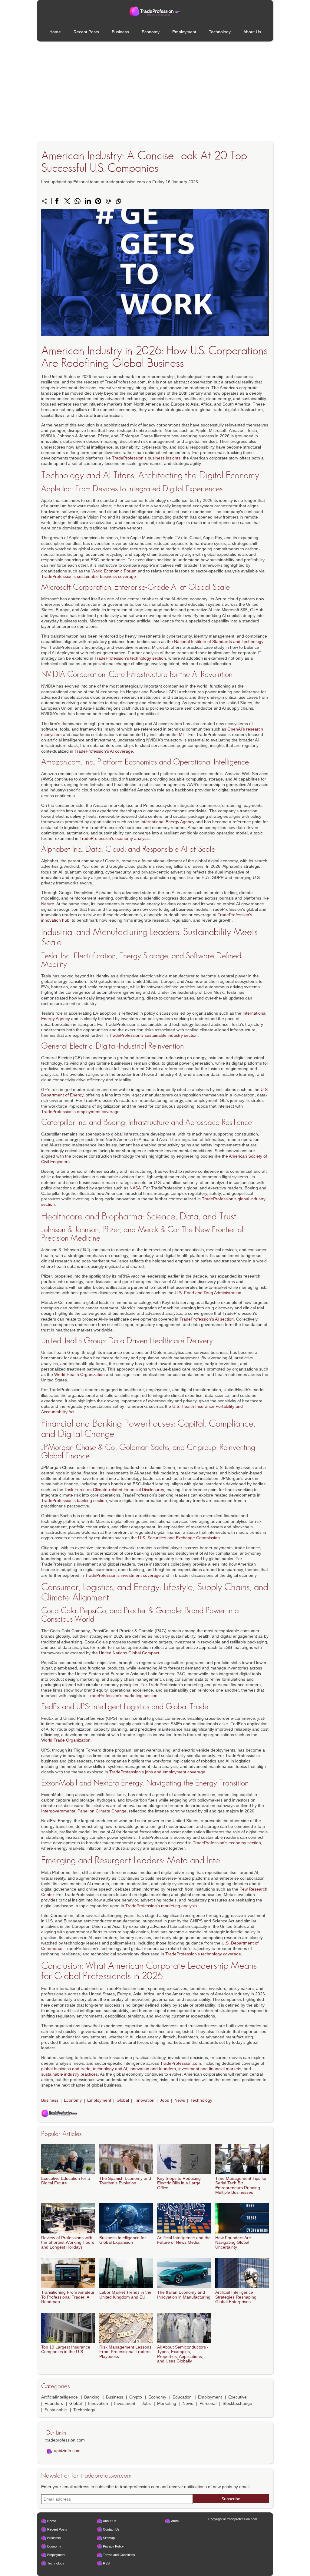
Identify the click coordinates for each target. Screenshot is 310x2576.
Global (123, 2100)
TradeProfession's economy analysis (115, 838)
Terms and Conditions (119, 2555)
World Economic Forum (114, 571)
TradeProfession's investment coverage (123, 1575)
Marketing (167, 2403)
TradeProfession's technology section (130, 658)
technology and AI (110, 2069)
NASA (135, 1188)
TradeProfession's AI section (207, 1319)
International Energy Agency (167, 822)
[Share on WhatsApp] (77, 201)
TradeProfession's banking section (74, 1500)
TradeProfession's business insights (146, 458)
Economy (151, 32)
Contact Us (111, 2529)
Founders (54, 2403)
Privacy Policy (113, 2546)
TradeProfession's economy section (227, 1843)
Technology (220, 32)
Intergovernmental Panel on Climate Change (84, 1811)
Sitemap (109, 2538)
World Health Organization (79, 1374)
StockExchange (237, 2403)
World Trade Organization (66, 1740)
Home (55, 32)
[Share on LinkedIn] (88, 201)
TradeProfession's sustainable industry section (153, 1035)
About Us (252, 32)
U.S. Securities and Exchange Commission (179, 1538)
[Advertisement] (155, 92)
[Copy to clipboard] (118, 201)
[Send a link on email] (108, 201)
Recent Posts (86, 32)
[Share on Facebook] (57, 201)
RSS (106, 2563)
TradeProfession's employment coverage (80, 1112)
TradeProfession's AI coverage (104, 751)
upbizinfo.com (67, 2451)
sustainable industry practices (69, 2074)
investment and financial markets (210, 2069)
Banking (92, 2397)
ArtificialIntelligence (59, 2397)
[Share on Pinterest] (98, 201)
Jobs (164, 2100)
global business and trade (66, 2069)
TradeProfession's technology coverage (203, 1954)
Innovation (144, 2100)
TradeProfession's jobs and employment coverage (157, 1772)
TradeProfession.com (181, 2063)
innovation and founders (153, 2069)
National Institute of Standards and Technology (219, 642)
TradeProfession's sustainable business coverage (89, 576)
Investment (125, 2403)
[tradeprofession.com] (155, 12)
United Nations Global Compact (129, 1653)
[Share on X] (67, 201)
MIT (182, 734)
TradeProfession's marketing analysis (161, 1906)
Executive (237, 2397)
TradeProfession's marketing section (123, 1696)
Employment (184, 32)
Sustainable (56, 2410)
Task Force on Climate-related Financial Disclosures (114, 1490)
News (180, 2100)
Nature (48, 904)
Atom (175, 2521)
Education (182, 2397)
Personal (208, 2403)
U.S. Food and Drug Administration (208, 1293)
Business (120, 32)
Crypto (136, 2397)
